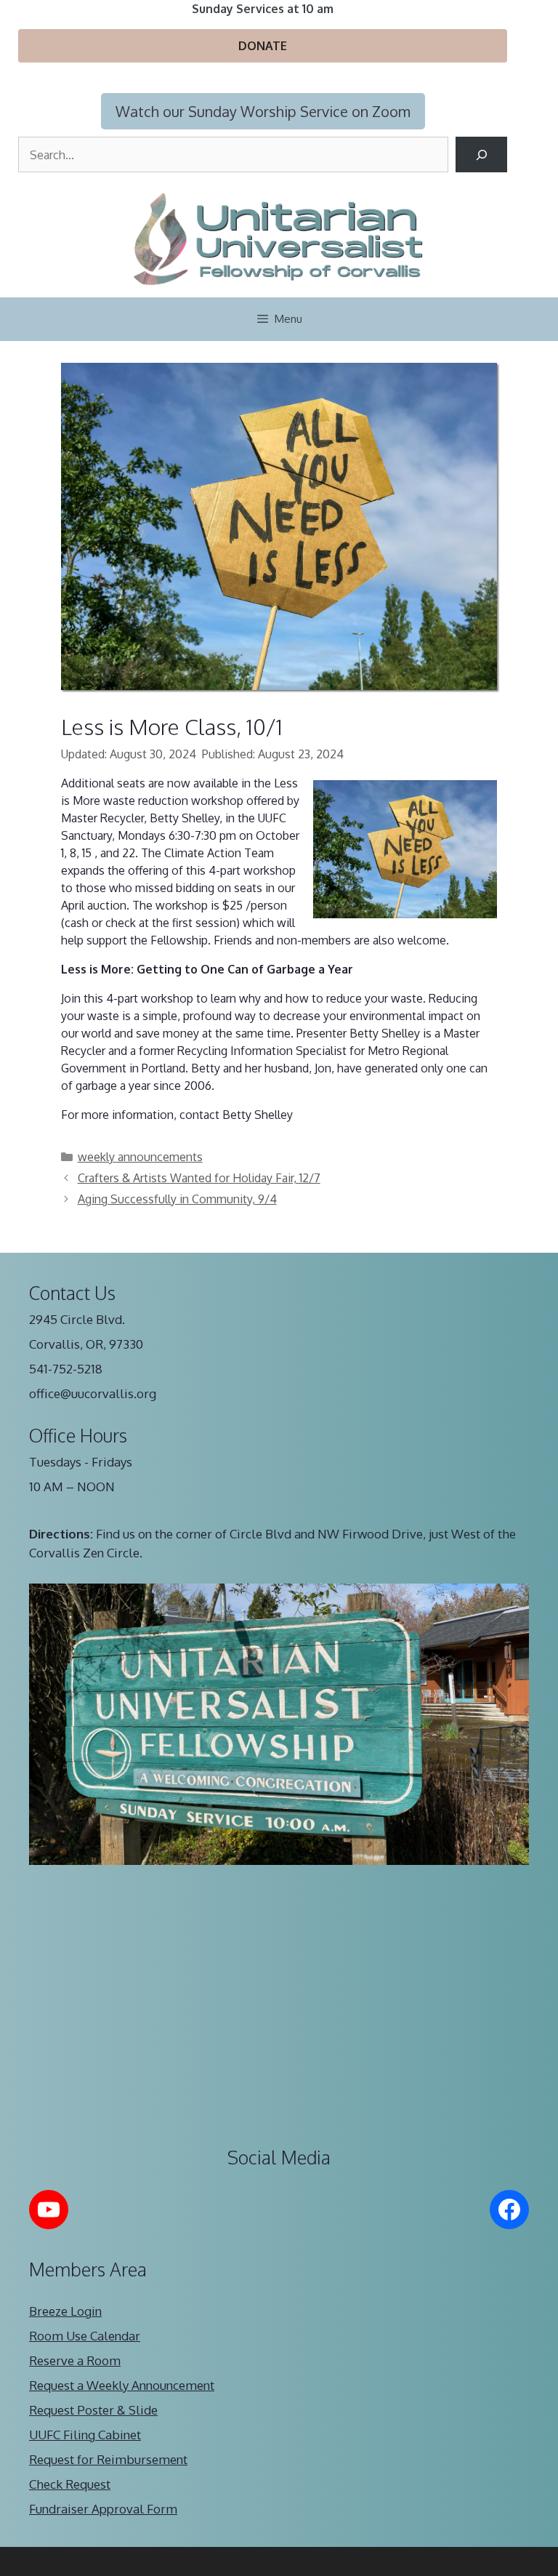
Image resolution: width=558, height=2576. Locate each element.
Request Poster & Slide (93, 2410)
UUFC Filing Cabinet (85, 2435)
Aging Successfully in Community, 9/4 (177, 1199)
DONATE (263, 46)
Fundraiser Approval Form (103, 2509)
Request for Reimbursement (108, 2459)
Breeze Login (65, 2311)
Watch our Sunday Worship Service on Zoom (263, 111)
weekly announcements (140, 1157)
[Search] (481, 155)
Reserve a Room (75, 2360)
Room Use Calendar (85, 2336)
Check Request (70, 2484)
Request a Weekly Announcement (122, 2385)
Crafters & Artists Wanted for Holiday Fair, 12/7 (199, 1178)
